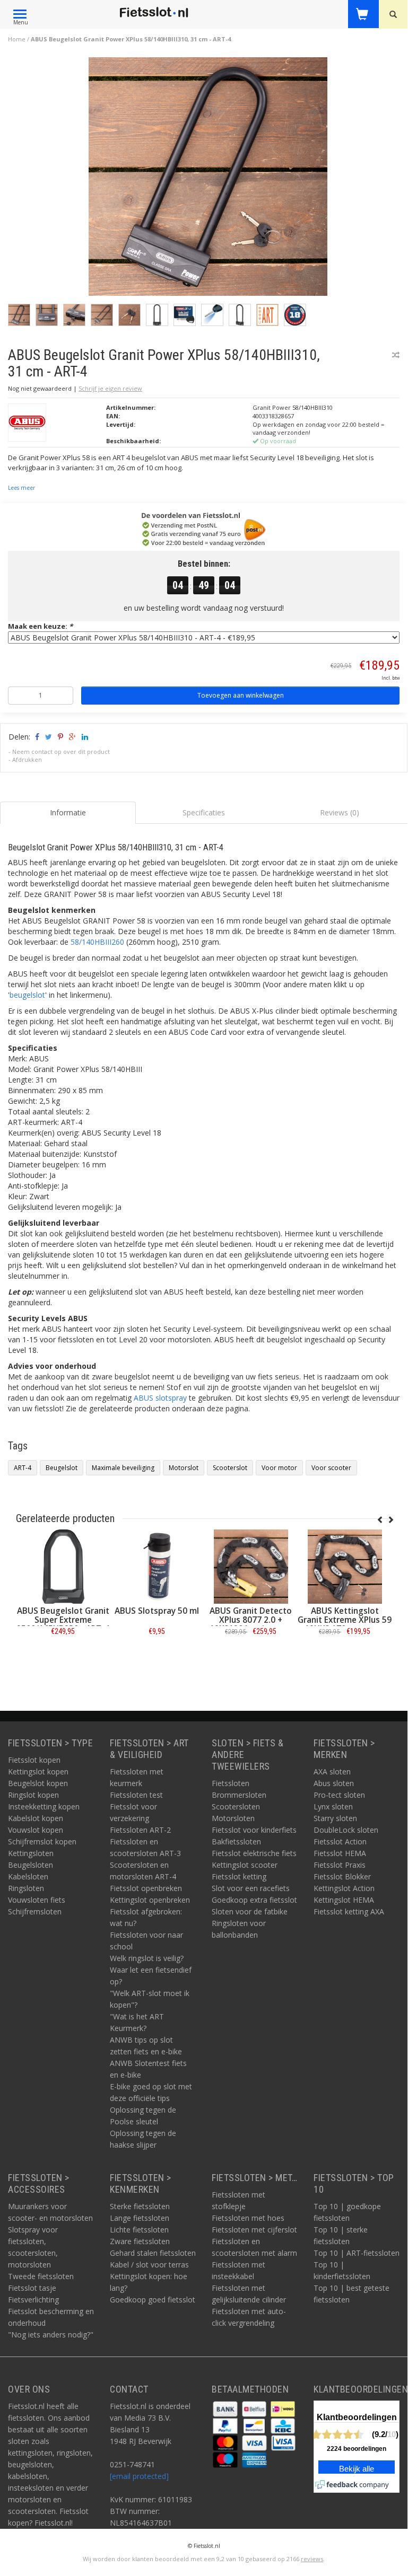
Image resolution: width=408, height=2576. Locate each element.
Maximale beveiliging (123, 1468)
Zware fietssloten (140, 2241)
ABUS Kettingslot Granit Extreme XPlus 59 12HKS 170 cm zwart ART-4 (345, 1624)
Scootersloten (236, 1806)
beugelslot (27, 995)
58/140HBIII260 (97, 942)
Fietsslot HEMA (340, 1853)
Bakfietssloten (236, 1841)
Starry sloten (335, 1818)
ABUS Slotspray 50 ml (157, 1611)
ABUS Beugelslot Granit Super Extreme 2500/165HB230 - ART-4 (63, 1620)
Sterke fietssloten (140, 2206)
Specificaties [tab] (204, 812)
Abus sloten (334, 1783)
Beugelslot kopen (38, 1783)
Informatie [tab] (68, 812)
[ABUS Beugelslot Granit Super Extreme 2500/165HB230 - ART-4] (63, 1567)
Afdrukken (27, 759)
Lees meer (21, 488)
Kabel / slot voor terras (149, 2265)
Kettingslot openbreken (150, 1900)
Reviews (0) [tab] (340, 812)
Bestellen (63, 1655)
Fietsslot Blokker (342, 1876)
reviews (312, 2559)
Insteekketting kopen (44, 1806)
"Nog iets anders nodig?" (51, 2335)
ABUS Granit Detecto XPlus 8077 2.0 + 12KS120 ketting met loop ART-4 (251, 1624)
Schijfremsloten (35, 1911)
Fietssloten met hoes (248, 2218)
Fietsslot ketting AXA (349, 1911)
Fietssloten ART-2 (140, 1830)
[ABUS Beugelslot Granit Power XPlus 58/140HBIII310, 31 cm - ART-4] (208, 179)
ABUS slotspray (160, 1398)
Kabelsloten (28, 1876)
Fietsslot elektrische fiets (254, 1853)
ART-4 (23, 1468)
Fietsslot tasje (32, 2288)
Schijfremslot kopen (42, 1841)
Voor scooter (331, 1468)
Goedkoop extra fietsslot (254, 1900)
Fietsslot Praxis (340, 1865)
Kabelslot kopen (36, 1818)
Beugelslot (62, 1468)
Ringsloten (26, 1888)
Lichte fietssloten (139, 2230)
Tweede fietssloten (41, 2276)
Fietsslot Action (340, 1841)
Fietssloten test (136, 1795)
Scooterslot (230, 1468)
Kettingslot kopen (38, 1771)
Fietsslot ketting (239, 1876)
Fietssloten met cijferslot (254, 2230)
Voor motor (279, 1468)
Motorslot (184, 1468)
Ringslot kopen (33, 1795)
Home (17, 39)
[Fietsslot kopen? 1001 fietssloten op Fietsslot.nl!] (154, 13)
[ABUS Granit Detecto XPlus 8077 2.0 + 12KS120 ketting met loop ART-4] (251, 1567)
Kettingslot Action (344, 1888)
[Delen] (36, 737)
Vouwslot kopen (36, 1830)
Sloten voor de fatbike (250, 1911)
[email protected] (139, 2476)
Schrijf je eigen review (110, 388)
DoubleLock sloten (346, 1830)
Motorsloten (233, 1818)
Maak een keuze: (40, 626)
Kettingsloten (31, 1853)
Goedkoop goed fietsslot (153, 2300)
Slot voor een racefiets (251, 1888)
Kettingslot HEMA (344, 1900)
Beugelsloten (31, 1865)
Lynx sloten (333, 1806)
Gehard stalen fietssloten (153, 2253)
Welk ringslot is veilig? (147, 1958)
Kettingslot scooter (245, 1865)
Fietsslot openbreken (146, 1888)
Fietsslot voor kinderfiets (254, 1830)
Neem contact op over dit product (61, 751)
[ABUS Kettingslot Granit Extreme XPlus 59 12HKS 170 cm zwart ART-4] (345, 1567)
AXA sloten (332, 1771)
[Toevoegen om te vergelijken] (396, 355)
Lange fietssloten (140, 2218)
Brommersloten (239, 1795)
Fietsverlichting (33, 2300)
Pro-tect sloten (339, 1795)
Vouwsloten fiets (37, 1900)
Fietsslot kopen (34, 1760)
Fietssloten (231, 1783)
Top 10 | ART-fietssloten (357, 2253)
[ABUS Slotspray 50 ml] (157, 1567)
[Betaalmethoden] (226, 2408)
